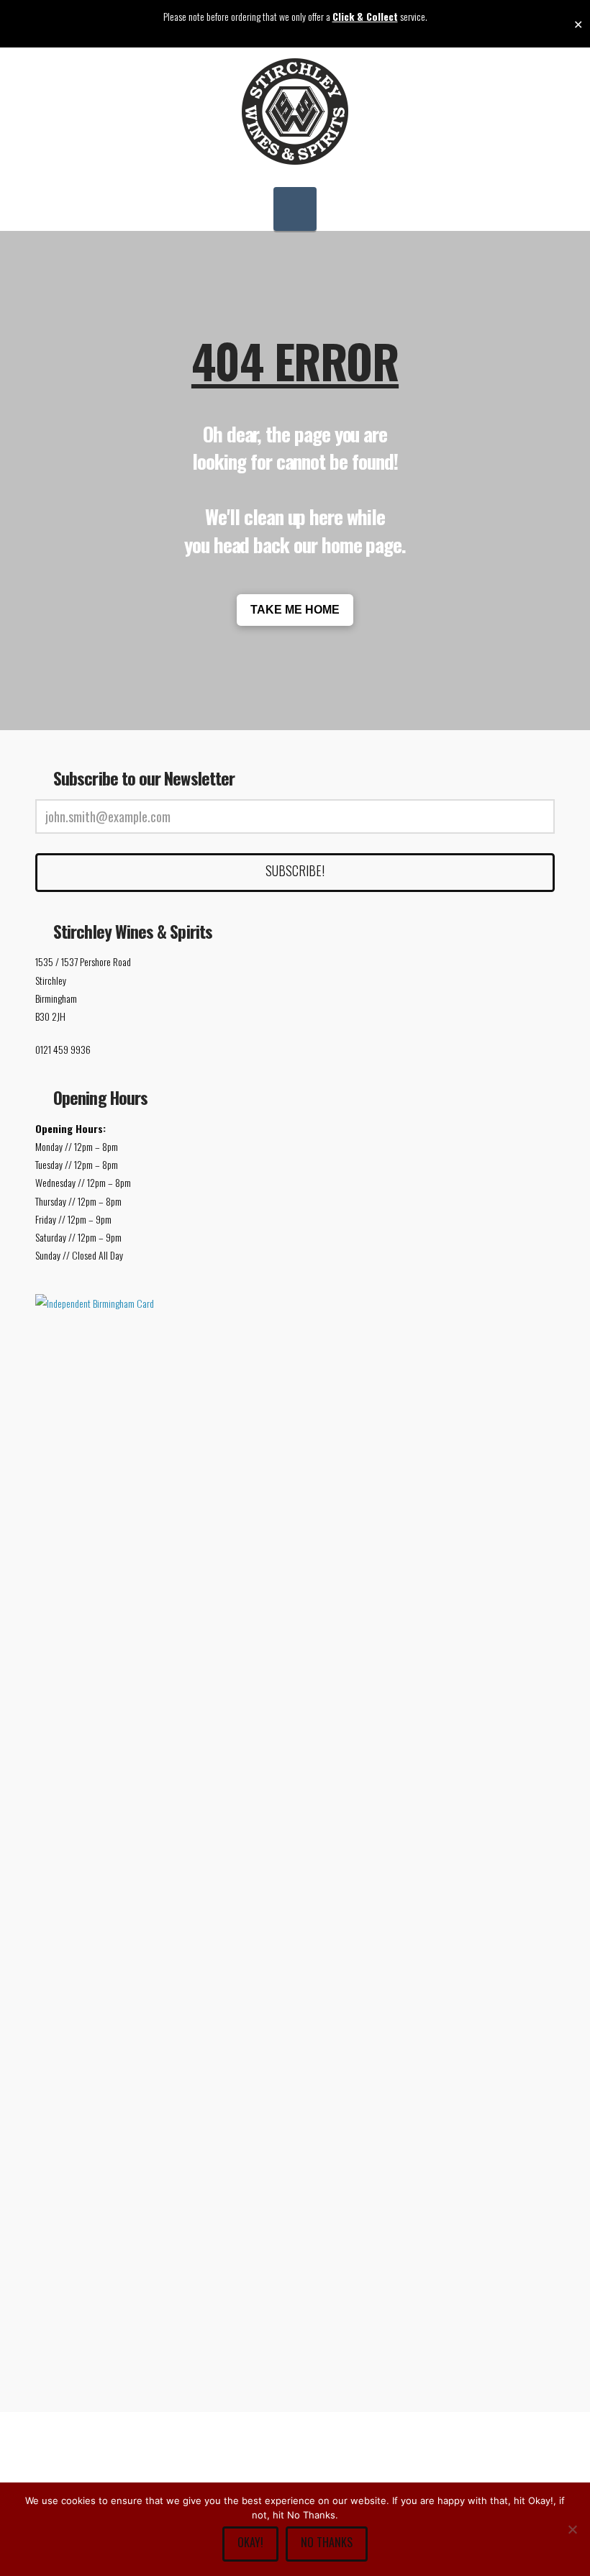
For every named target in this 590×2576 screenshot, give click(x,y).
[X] (269, 2482)
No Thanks (327, 2542)
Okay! (250, 2542)
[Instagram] (373, 2482)
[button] (295, 209)
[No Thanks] (572, 2529)
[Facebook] (217, 2482)
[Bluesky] (321, 2482)
